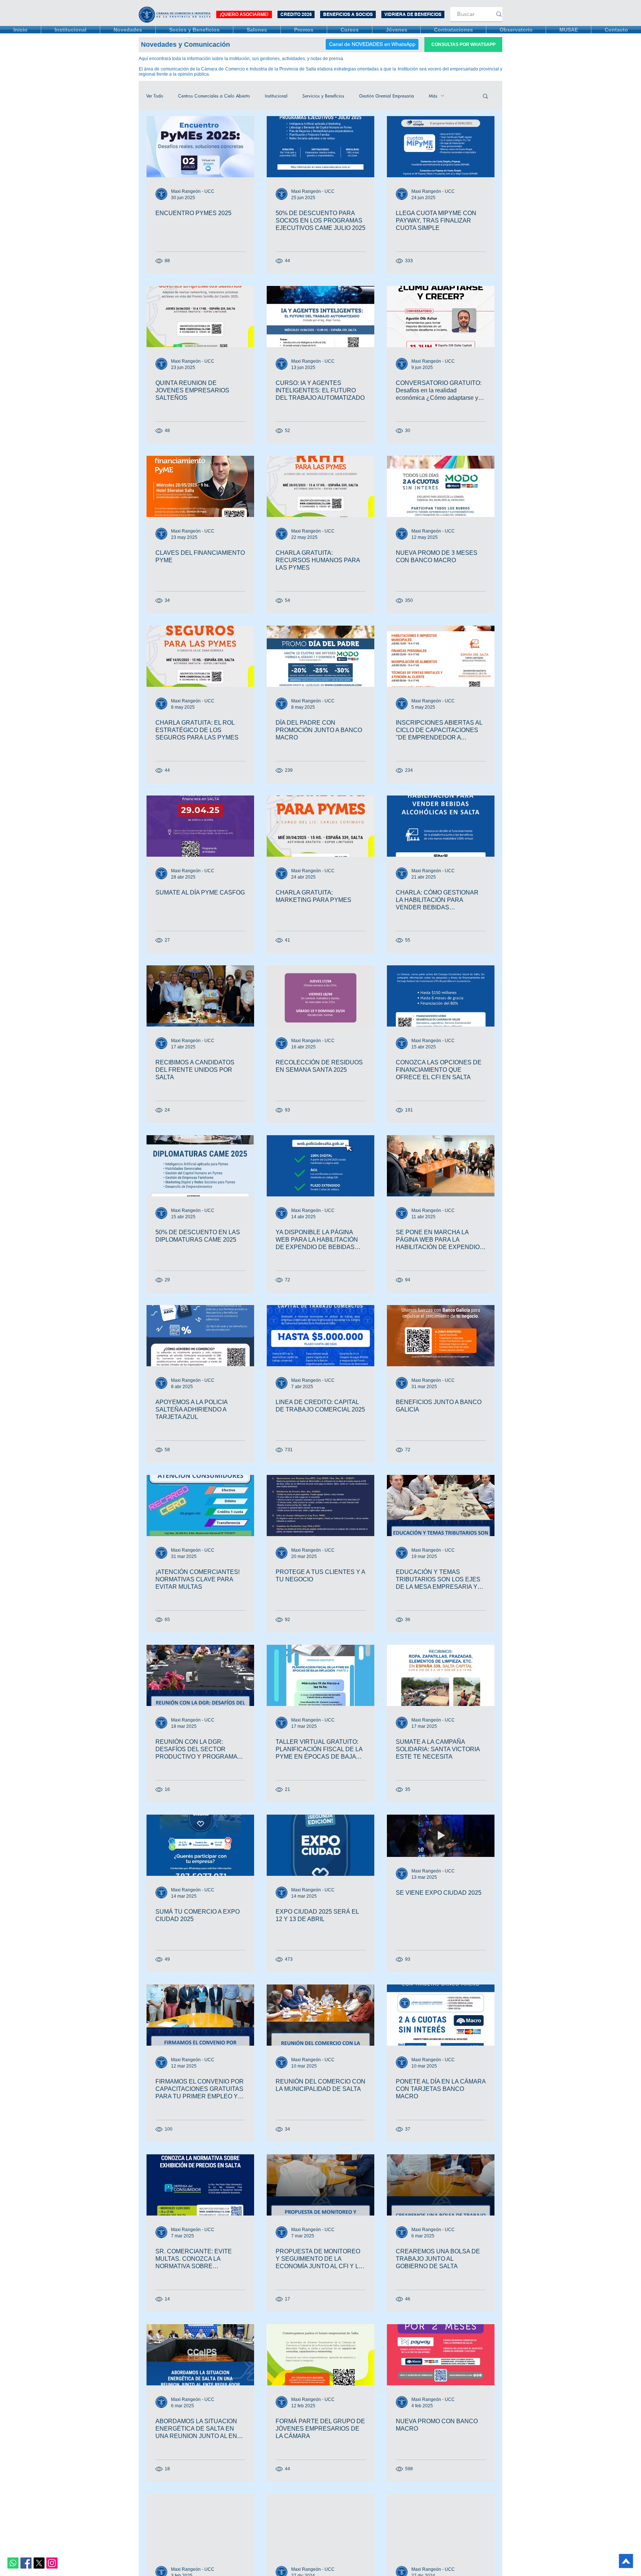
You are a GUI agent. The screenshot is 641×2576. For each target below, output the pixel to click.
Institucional (276, 96)
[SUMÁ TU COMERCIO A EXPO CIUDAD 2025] (200, 1845)
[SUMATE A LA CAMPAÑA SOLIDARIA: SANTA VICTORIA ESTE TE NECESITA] (441, 1675)
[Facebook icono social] (26, 2563)
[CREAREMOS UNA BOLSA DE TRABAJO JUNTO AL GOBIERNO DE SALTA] (441, 2185)
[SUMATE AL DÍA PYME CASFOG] (200, 826)
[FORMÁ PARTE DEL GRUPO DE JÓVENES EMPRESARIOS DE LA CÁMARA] (320, 2355)
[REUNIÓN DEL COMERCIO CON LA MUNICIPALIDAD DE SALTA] (320, 2015)
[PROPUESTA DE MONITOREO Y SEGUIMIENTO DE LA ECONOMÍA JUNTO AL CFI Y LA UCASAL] (320, 2185)
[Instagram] (52, 2563)
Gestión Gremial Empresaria (387, 96)
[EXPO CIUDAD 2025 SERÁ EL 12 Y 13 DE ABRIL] (320, 1845)
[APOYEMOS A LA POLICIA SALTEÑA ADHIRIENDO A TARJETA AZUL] (200, 1336)
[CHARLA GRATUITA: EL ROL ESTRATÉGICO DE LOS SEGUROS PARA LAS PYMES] (200, 656)
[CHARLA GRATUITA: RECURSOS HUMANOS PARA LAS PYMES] (320, 486)
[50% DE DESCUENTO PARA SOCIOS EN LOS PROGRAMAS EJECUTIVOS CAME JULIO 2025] (320, 147)
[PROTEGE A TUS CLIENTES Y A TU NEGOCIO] (320, 1506)
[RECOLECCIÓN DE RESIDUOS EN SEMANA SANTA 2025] (320, 996)
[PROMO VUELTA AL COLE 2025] (200, 2525)
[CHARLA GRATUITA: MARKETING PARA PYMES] (320, 826)
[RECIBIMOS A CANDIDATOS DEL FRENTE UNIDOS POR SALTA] (200, 996)
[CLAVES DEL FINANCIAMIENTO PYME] (200, 486)
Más (433, 96)
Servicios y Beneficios (323, 96)
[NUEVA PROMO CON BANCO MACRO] (441, 2355)
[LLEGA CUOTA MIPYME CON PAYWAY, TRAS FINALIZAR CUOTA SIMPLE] (441, 147)
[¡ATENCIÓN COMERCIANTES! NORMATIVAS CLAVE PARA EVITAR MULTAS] (200, 1506)
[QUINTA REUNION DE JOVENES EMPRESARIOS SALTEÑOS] (200, 317)
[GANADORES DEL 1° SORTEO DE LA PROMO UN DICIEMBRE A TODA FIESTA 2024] (320, 2525)
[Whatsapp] (13, 2563)
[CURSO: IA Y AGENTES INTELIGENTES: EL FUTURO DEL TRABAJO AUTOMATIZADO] (320, 317)
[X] (39, 2563)
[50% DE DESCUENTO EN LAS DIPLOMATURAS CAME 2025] (200, 1166)
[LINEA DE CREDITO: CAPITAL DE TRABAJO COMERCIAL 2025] (320, 1336)
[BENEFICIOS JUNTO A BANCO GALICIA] (441, 1336)
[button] (485, 97)
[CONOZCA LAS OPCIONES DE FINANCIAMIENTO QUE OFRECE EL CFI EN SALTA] (441, 996)
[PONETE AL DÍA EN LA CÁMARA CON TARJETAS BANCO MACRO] (441, 2015)
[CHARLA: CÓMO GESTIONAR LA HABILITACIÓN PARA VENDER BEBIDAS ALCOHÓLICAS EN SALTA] (441, 826)
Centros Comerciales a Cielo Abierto (214, 96)
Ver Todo (155, 96)
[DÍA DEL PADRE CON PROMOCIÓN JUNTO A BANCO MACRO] (320, 656)
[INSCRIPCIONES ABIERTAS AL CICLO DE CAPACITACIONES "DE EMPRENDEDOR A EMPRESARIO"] (441, 656)
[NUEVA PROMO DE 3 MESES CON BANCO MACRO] (441, 486)
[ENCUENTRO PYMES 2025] (200, 147)
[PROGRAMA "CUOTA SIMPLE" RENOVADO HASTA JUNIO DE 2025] (441, 2525)
